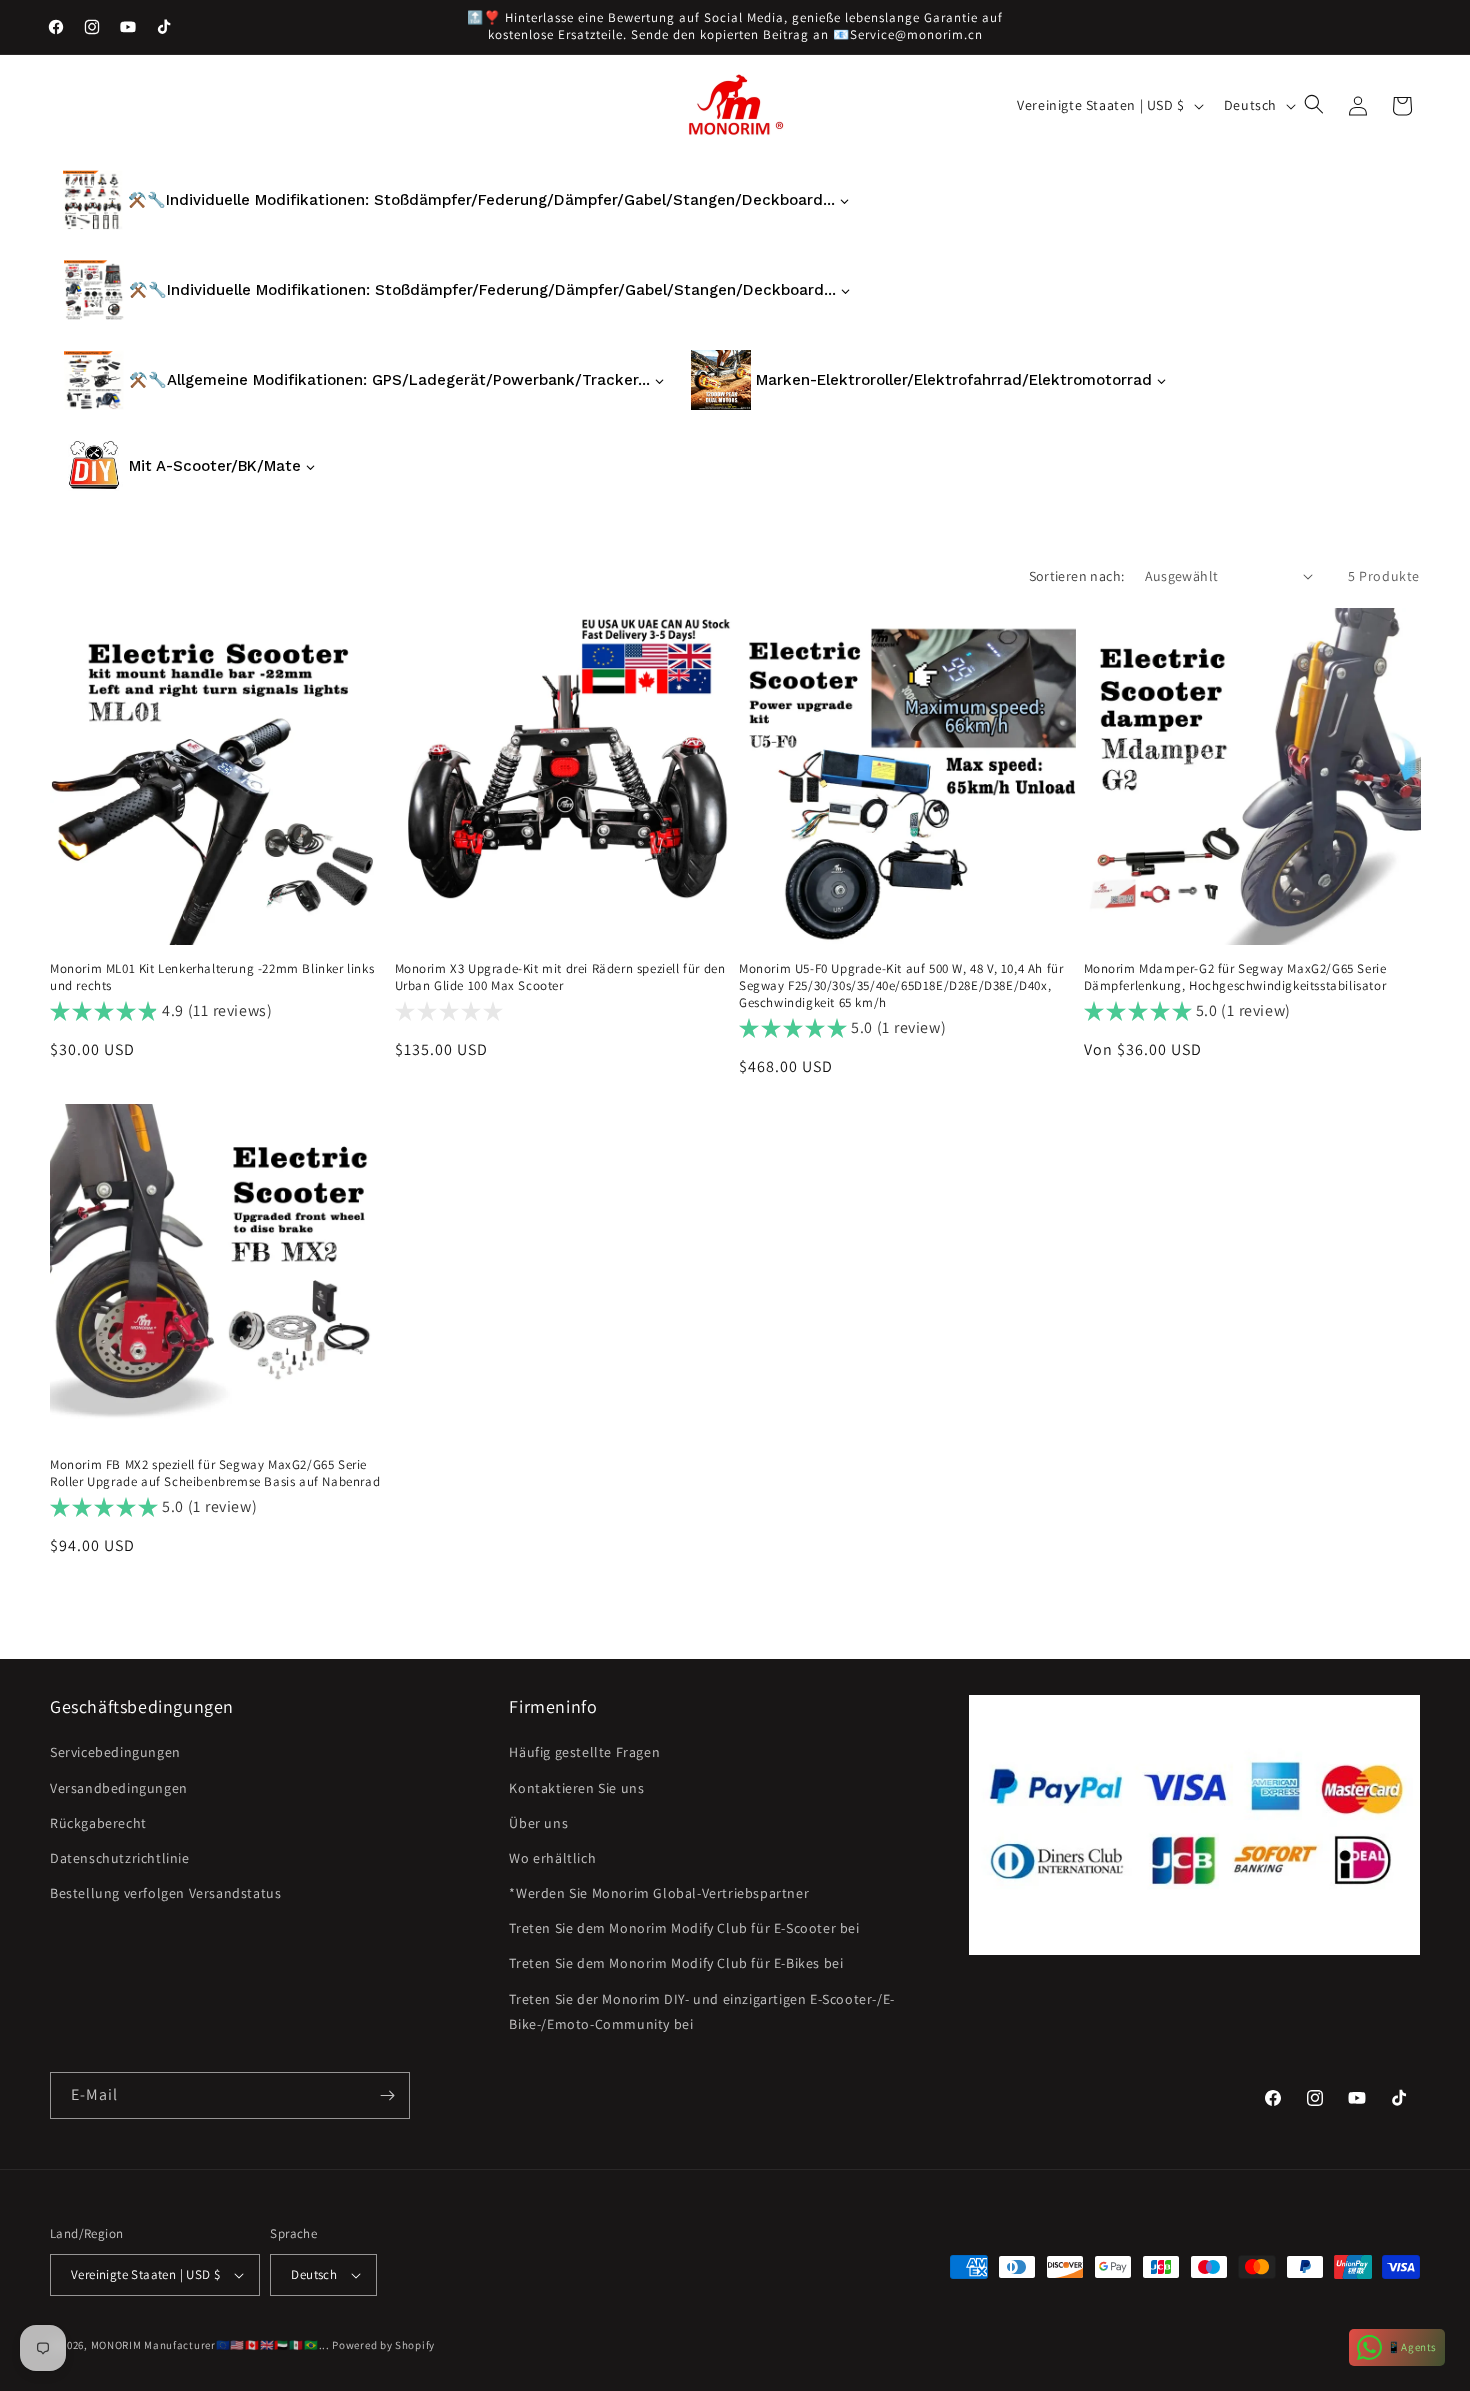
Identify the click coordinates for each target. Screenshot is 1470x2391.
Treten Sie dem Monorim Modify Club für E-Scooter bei (684, 1928)
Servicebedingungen (115, 1752)
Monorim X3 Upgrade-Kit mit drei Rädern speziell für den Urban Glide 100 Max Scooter (560, 977)
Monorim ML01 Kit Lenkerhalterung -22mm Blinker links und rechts (212, 977)
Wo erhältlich (552, 1858)
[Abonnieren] (387, 2095)
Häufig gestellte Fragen (584, 1752)
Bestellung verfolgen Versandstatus (165, 1893)
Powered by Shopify (383, 2345)
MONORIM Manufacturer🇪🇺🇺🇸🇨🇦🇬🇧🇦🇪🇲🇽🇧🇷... (210, 2345)
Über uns (538, 1823)
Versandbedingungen (119, 1788)
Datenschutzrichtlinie (120, 1858)
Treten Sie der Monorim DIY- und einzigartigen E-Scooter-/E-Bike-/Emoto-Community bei (701, 2011)
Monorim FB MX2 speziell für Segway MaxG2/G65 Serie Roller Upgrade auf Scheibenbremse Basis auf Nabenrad (215, 1473)
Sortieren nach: (1077, 576)
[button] (1316, 106)
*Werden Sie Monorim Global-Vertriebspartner (659, 1893)
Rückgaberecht (98, 1823)
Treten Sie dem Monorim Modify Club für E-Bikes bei (676, 1964)
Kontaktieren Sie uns (576, 1788)
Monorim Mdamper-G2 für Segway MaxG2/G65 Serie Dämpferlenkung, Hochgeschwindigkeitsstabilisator (1235, 977)
